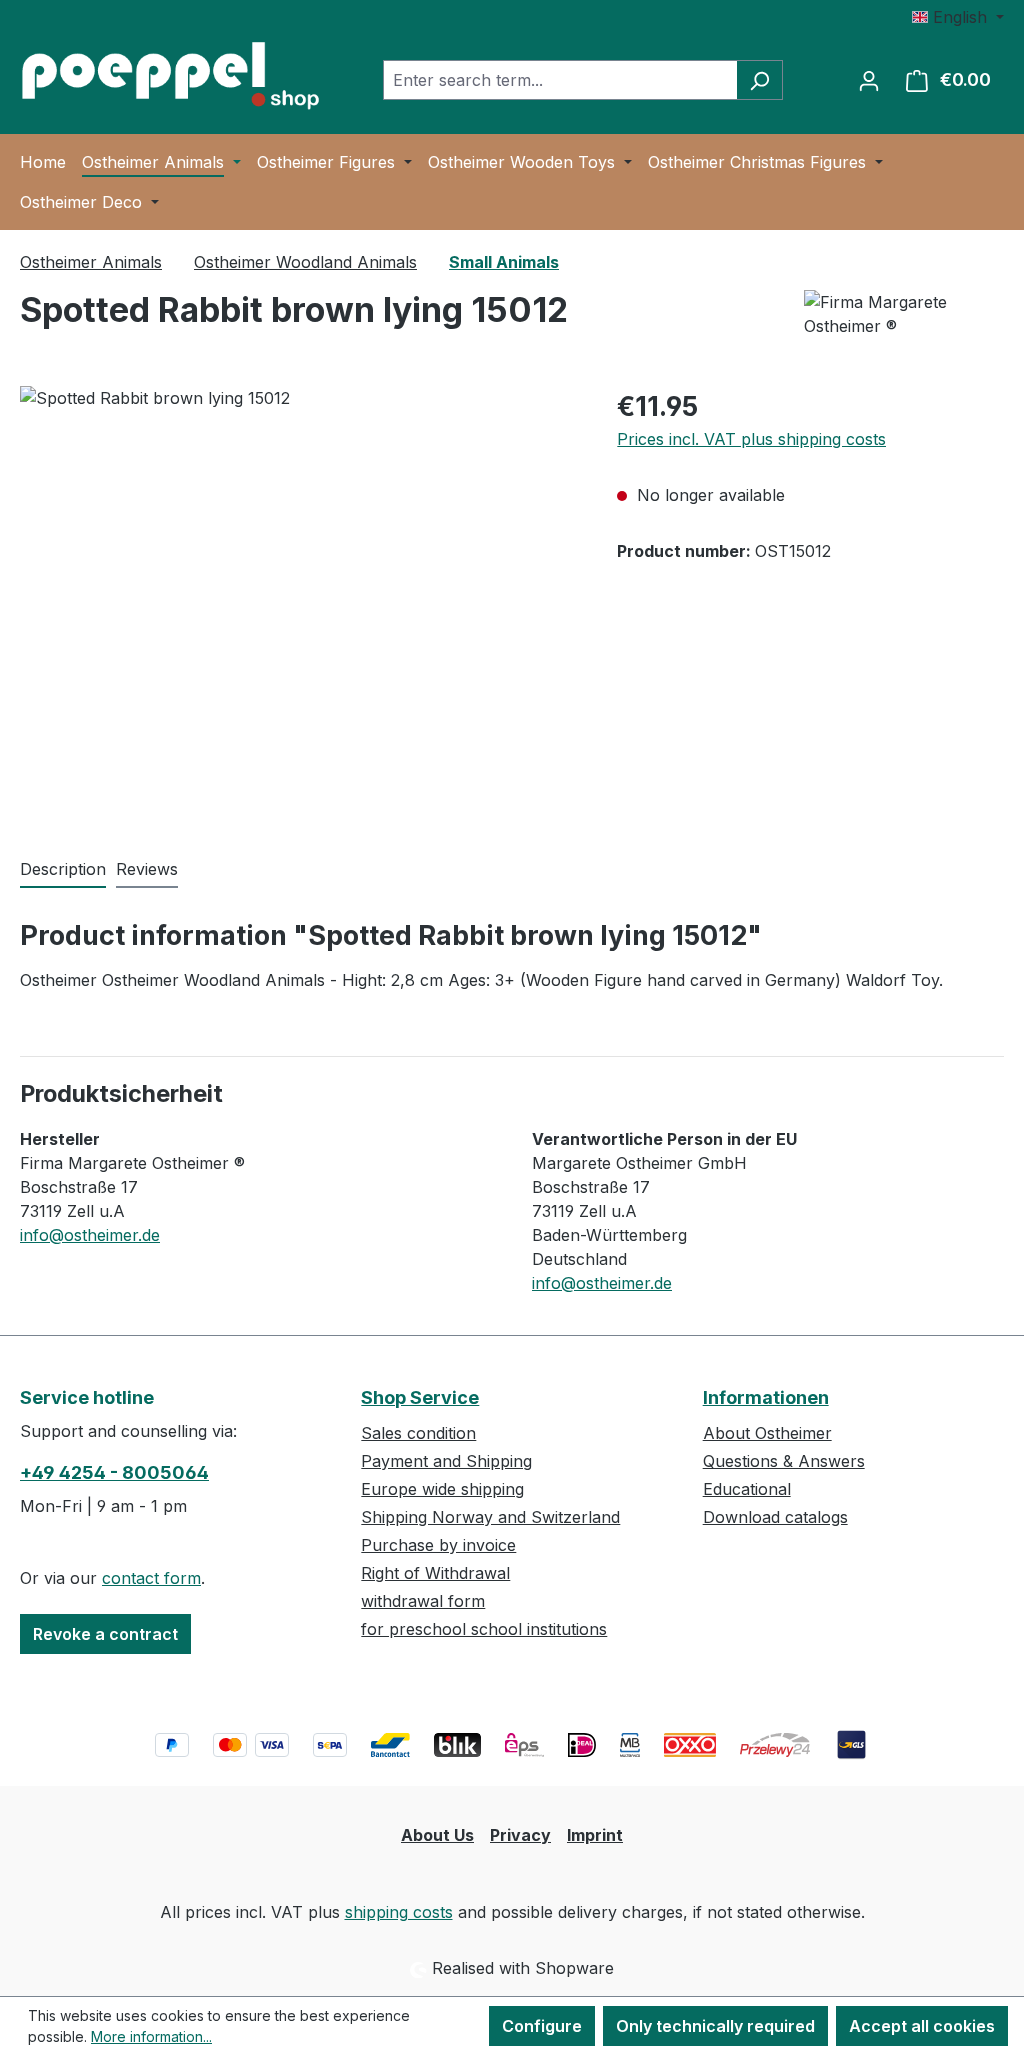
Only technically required (715, 2026)
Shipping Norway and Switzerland (490, 1517)
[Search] (759, 80)
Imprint (595, 1835)
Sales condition (418, 1433)
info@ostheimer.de (90, 1235)
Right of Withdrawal (435, 1573)
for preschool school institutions (484, 1629)
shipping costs (399, 1912)
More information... (151, 2036)
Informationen (766, 1397)
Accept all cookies (922, 2026)
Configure (542, 2026)
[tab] (63, 870)
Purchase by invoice (438, 1545)
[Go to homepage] (170, 76)
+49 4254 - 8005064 (114, 1472)
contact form (151, 1578)
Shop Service (420, 1397)
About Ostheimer (767, 1433)
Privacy (520, 1835)
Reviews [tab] (147, 869)
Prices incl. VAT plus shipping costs (751, 439)
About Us (437, 1835)
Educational (747, 1489)
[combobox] (560, 80)
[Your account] (869, 80)
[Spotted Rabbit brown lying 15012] (298, 601)
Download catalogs (775, 1517)
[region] (298, 601)
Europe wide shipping (442, 1489)
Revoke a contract (105, 1634)
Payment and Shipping (446, 1461)
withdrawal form (423, 1601)
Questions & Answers (784, 1461)
